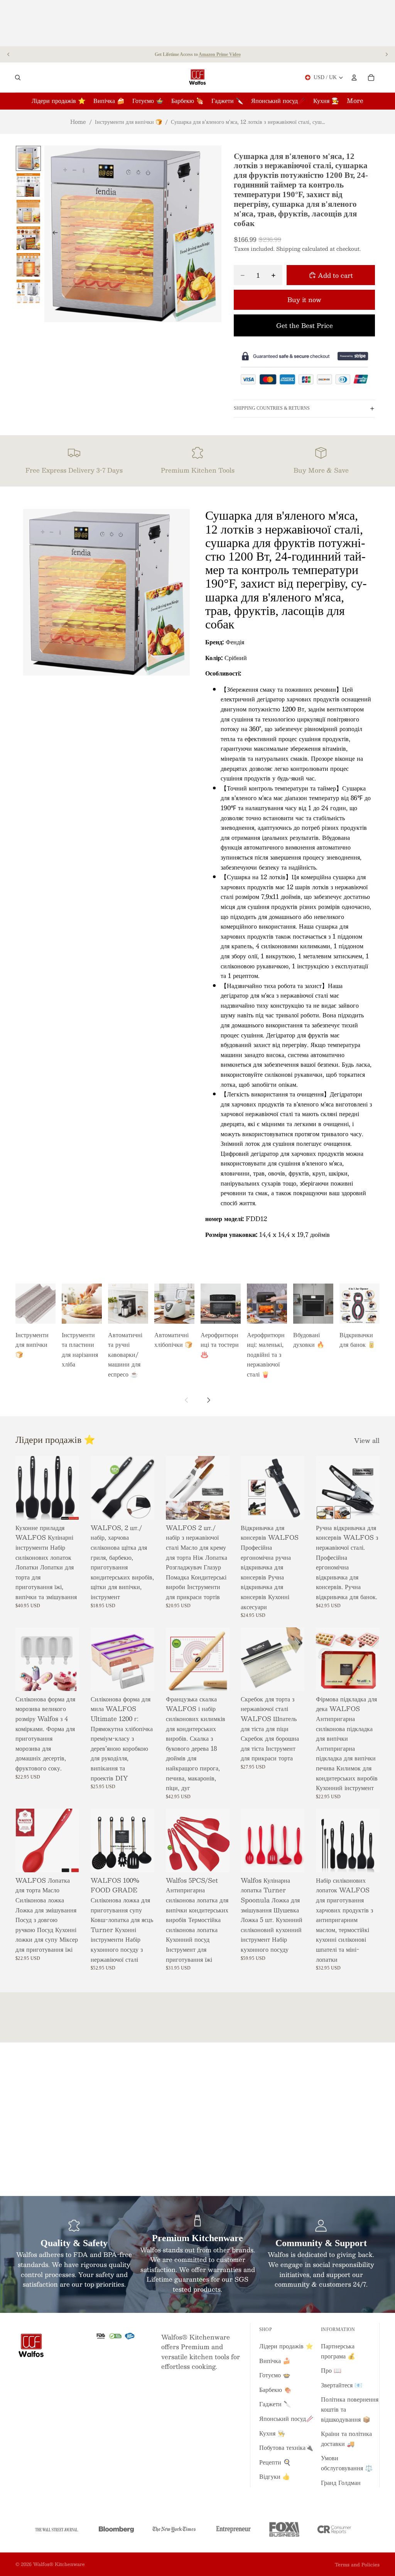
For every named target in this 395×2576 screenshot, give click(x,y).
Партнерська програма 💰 (338, 2351)
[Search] (18, 78)
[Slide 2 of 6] (28, 185)
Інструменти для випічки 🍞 (128, 122)
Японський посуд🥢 (286, 2418)
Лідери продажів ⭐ (286, 2346)
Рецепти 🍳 (275, 2462)
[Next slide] (387, 54)
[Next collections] (208, 1400)
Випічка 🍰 (275, 2361)
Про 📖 (331, 2370)
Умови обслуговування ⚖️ (347, 2463)
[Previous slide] (8, 54)
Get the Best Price (305, 325)
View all (367, 1441)
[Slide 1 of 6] (28, 158)
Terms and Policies (357, 2564)
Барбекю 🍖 (275, 2389)
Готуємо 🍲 (275, 2375)
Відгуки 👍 (275, 2476)
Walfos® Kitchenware (59, 2564)
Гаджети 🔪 (275, 2404)
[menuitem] (355, 101)
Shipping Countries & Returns (272, 408)
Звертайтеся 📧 (342, 2385)
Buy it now (304, 300)
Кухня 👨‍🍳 (272, 2433)
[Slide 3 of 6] (28, 212)
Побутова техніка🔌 (286, 2447)
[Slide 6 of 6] (28, 291)
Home (78, 122)
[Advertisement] (197, 23)
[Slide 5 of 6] (28, 265)
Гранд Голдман (341, 2482)
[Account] (354, 78)
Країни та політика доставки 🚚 (346, 2438)
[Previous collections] (187, 1400)
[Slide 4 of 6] (28, 238)
